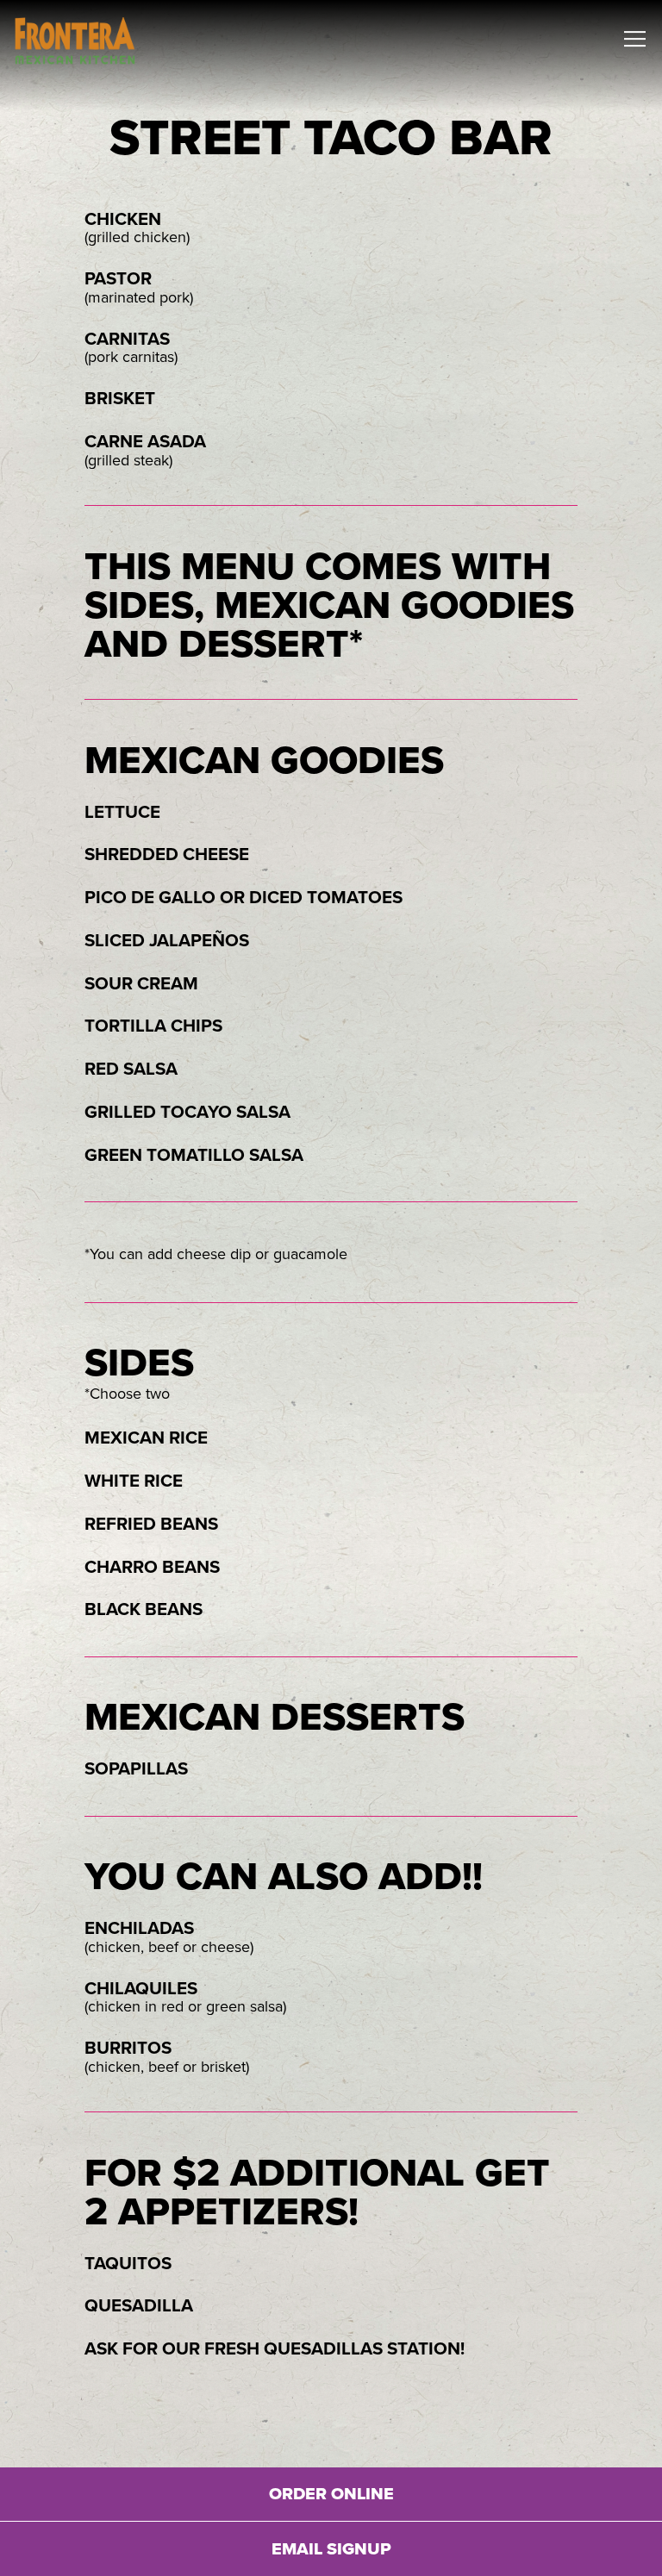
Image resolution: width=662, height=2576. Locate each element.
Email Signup (331, 2549)
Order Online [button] (331, 2494)
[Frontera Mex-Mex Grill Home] (75, 40)
